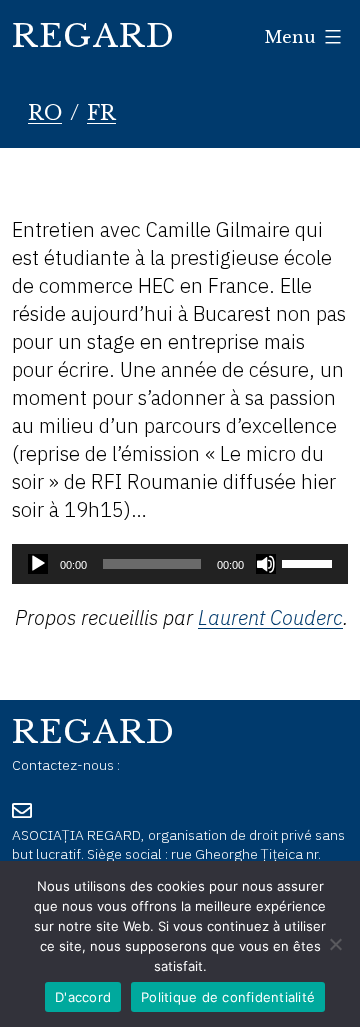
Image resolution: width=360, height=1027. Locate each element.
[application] (180, 564)
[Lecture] (38, 564)
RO (45, 113)
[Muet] (266, 564)
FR (101, 113)
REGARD (94, 36)
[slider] (310, 562)
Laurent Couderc (270, 617)
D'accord (83, 997)
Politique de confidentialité (228, 997)
